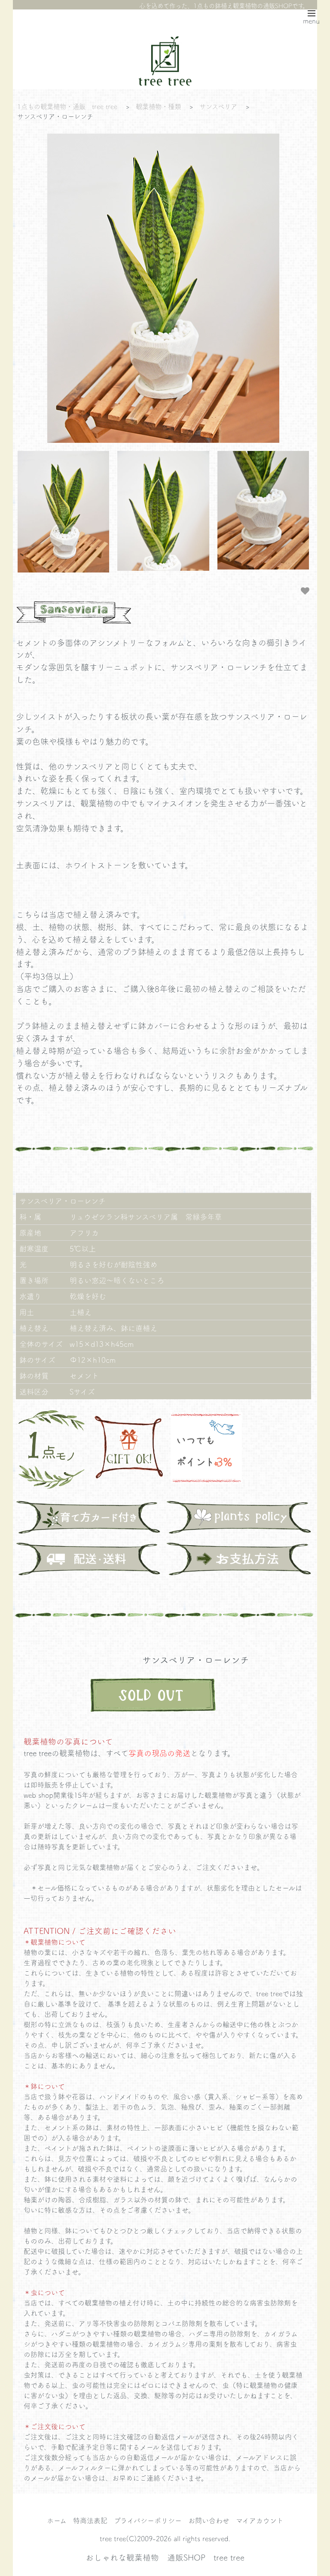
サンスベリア (218, 106)
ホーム (57, 2520)
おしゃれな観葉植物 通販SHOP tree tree (165, 2557)
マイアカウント (260, 2520)
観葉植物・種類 (158, 106)
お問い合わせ (209, 2520)
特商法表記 (90, 2520)
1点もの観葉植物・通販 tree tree (67, 106)
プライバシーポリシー (148, 2520)
